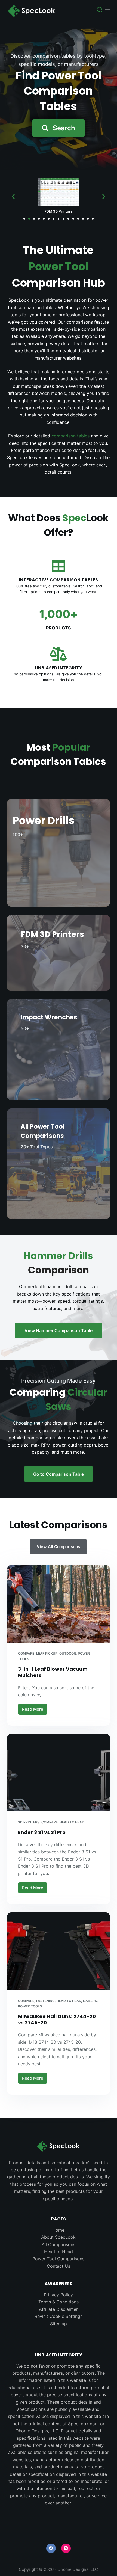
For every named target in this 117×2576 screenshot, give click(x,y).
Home (58, 2230)
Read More (35, 1708)
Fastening (45, 2001)
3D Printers (29, 1822)
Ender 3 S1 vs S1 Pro (42, 1832)
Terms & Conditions (59, 2302)
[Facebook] (51, 2548)
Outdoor (68, 1653)
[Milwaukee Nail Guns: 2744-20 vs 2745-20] (59, 1951)
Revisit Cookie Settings (59, 2316)
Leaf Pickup (47, 1653)
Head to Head (72, 1822)
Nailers (90, 2001)
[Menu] (107, 10)
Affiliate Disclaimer (58, 2309)
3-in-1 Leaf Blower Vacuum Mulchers (53, 1672)
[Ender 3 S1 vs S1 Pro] (59, 1773)
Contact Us (59, 2266)
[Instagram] (66, 2548)
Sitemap (59, 2324)
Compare (26, 1653)
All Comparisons (59, 2244)
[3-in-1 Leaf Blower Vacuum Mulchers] (59, 1604)
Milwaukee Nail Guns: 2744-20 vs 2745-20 (57, 2019)
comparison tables (70, 436)
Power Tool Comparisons (58, 2259)
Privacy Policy (58, 2295)
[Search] (100, 10)
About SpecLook (58, 2237)
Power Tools (30, 2006)
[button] (59, 128)
